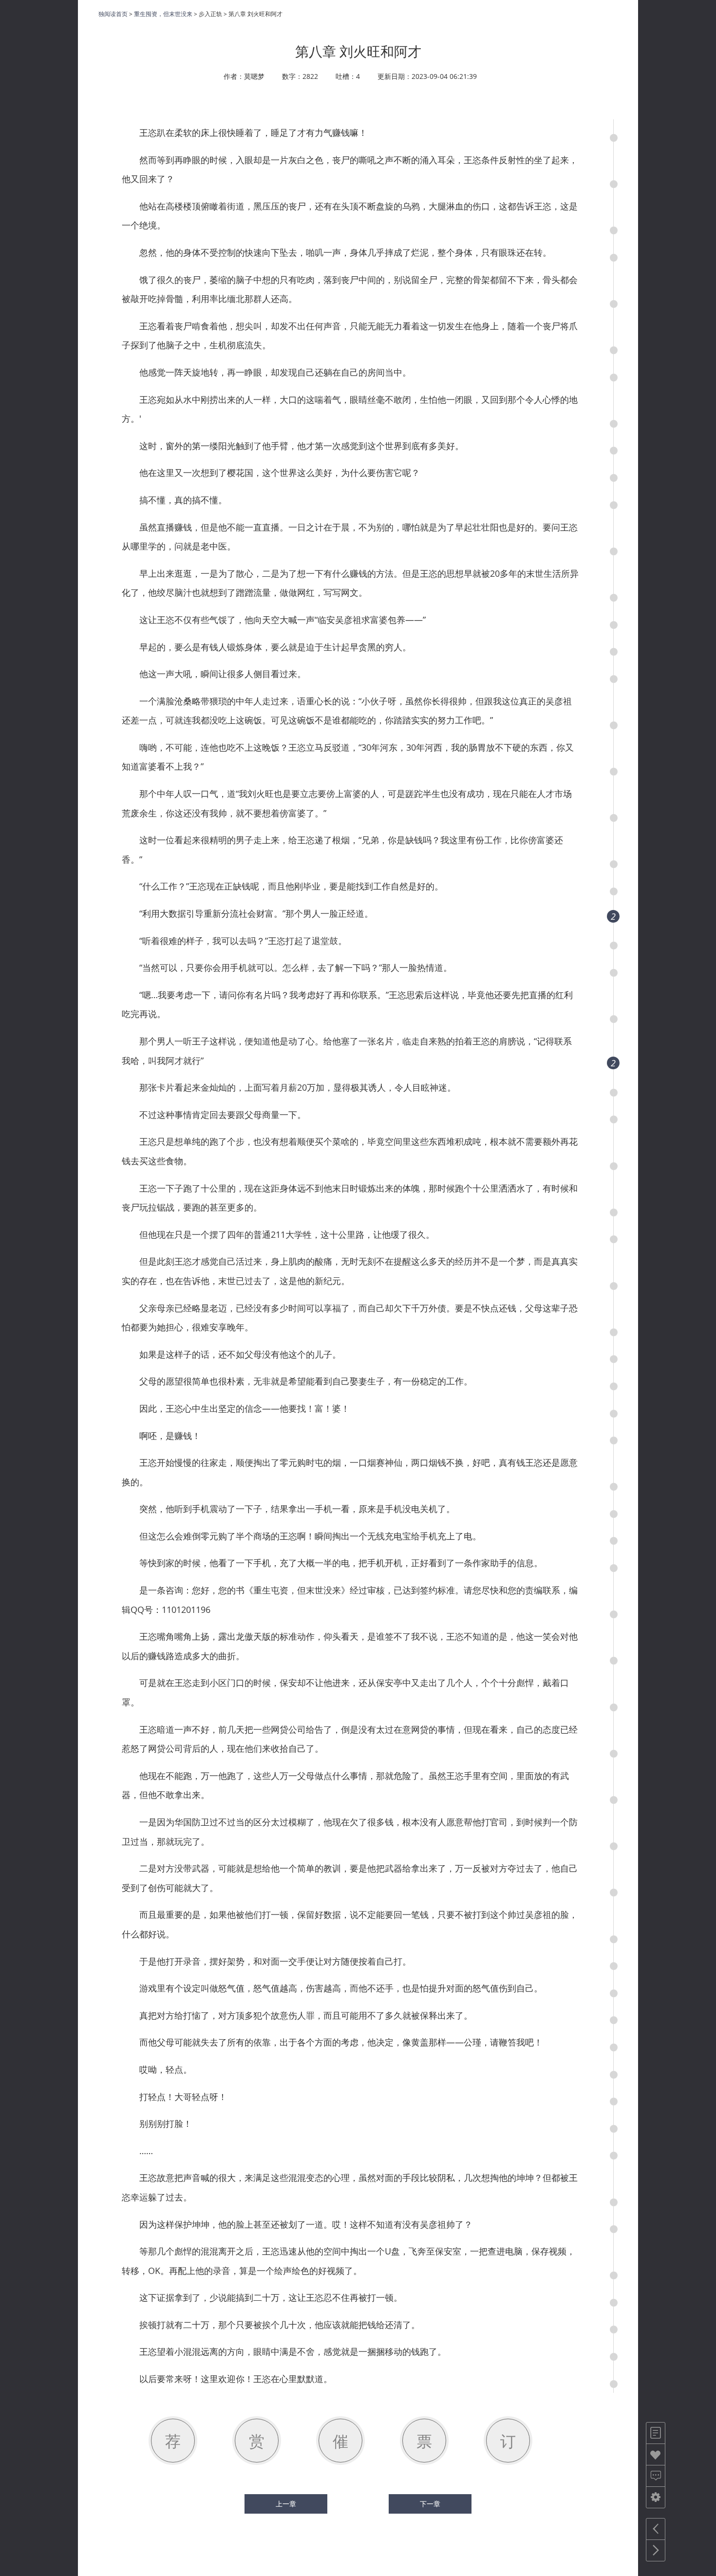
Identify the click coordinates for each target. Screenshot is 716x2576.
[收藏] (656, 2454)
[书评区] (656, 2476)
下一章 (430, 2504)
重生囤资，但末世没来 (163, 14)
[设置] (656, 2497)
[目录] (656, 2433)
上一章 (286, 2504)
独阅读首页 (113, 14)
